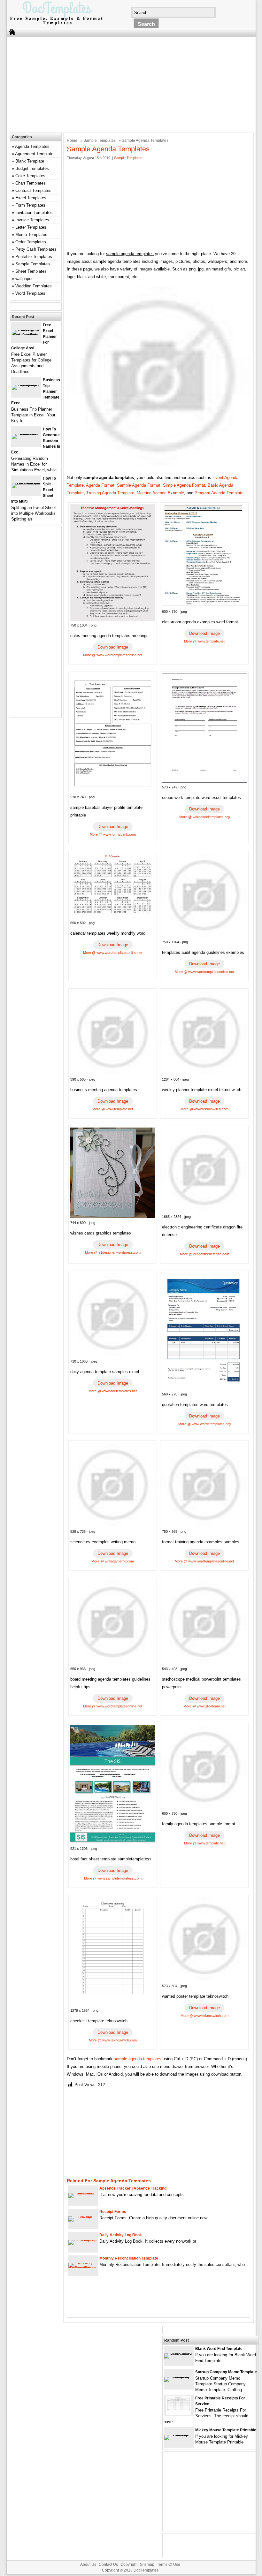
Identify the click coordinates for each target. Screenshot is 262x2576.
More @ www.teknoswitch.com (204, 1109)
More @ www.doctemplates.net (113, 1391)
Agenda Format (100, 485)
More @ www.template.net (204, 641)
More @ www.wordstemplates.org (204, 1424)
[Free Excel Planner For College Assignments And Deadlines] (26, 335)
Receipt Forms (113, 2212)
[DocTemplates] (56, 25)
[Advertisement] (127, 83)
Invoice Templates (32, 220)
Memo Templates (31, 235)
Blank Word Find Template (219, 2349)
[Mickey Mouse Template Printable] (179, 2435)
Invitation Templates (34, 213)
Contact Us (108, 2565)
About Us (88, 2565)
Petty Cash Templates (36, 249)
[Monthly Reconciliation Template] (83, 2268)
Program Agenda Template (219, 493)
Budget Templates (32, 168)
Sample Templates (100, 141)
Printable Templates (34, 257)
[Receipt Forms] (83, 2216)
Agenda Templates (32, 146)
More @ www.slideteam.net (204, 1706)
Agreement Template (34, 154)
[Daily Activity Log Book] (83, 2240)
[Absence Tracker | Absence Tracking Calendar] (83, 2193)
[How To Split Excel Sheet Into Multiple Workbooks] (26, 483)
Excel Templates (31, 198)
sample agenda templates (138, 2059)
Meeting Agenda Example (160, 493)
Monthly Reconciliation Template (129, 2258)
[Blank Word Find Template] (179, 2353)
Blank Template (30, 161)
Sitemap (147, 2565)
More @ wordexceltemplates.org (204, 817)
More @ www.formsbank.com (113, 834)
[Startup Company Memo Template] (179, 2377)
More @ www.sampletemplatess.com (113, 1878)
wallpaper (24, 279)
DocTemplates (146, 2570)
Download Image (113, 647)
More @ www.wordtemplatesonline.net (113, 655)
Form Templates (30, 205)
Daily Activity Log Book (121, 2235)
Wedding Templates (34, 286)
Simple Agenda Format (184, 485)
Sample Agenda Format (139, 485)
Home (72, 141)
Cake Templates (30, 176)
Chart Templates (31, 183)
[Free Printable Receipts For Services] (179, 2414)
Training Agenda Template (110, 493)
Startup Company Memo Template (226, 2372)
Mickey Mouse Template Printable (226, 2430)
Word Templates (30, 293)
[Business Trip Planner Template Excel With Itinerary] (26, 385)
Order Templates (31, 242)
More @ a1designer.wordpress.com (113, 1252)
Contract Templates (33, 190)
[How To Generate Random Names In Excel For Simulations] (26, 434)
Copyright (129, 2565)
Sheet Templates (31, 271)
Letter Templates (31, 227)
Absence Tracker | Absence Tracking (133, 2188)
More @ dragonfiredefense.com (204, 1254)
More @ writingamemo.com (113, 1561)
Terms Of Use (169, 2565)
